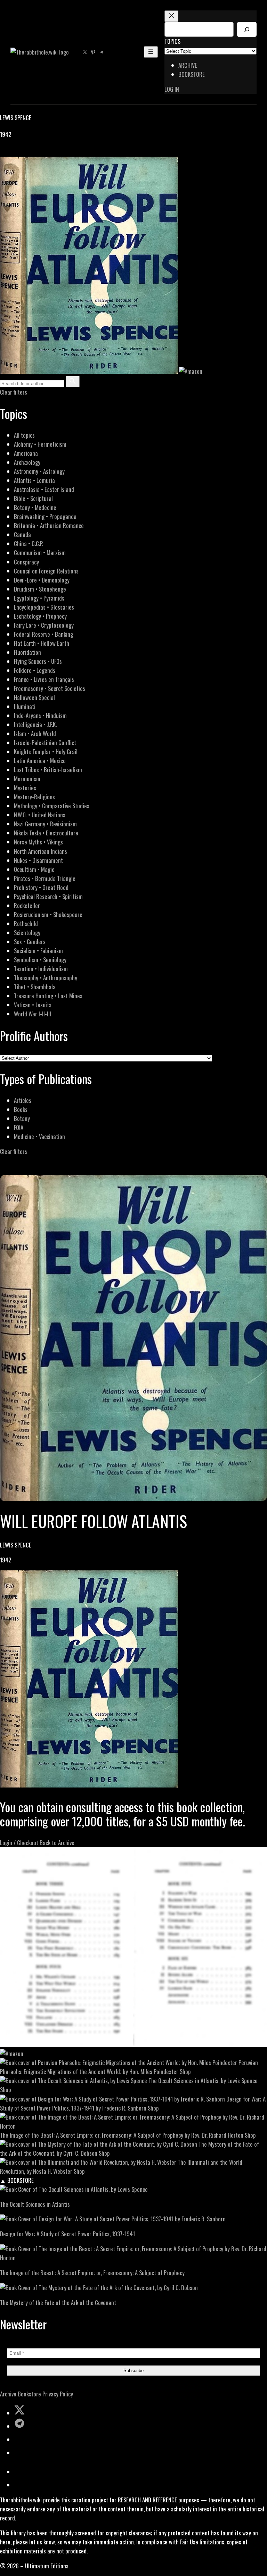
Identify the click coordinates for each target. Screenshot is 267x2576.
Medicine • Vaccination (39, 1136)
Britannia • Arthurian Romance (49, 525)
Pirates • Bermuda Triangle (45, 878)
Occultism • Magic (34, 869)
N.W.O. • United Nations (40, 815)
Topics (172, 41)
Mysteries (25, 788)
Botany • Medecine (35, 507)
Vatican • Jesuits (33, 1005)
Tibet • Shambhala (35, 987)
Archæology (27, 462)
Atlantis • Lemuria (34, 480)
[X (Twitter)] (13, 152)
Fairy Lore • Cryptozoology (44, 625)
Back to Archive (57, 1843)
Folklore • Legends (35, 670)
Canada (22, 534)
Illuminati (25, 706)
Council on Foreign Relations (46, 571)
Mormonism (27, 779)
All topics (24, 435)
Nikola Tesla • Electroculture (46, 833)
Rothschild (26, 923)
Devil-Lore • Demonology (42, 580)
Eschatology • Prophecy (40, 616)
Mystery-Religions (34, 797)
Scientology (27, 932)
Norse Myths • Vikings (38, 842)
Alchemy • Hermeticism (40, 444)
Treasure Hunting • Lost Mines (48, 996)
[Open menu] (151, 52)
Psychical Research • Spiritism (48, 896)
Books (21, 1109)
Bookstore (29, 2394)
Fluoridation (27, 652)
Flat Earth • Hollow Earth (42, 643)
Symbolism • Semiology (40, 960)
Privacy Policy (58, 2394)
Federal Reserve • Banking (43, 634)
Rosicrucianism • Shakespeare (48, 914)
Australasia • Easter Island (44, 489)
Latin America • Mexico (40, 761)
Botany (22, 1118)
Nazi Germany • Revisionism (45, 824)
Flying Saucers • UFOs (38, 661)
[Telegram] (29, 152)
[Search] (247, 29)
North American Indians (41, 851)
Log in (172, 89)
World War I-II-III (33, 1014)
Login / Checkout (19, 1843)
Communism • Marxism (40, 552)
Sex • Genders (30, 942)
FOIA (19, 1127)
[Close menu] (171, 16)
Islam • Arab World (35, 733)
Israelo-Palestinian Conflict (45, 742)
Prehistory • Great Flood (41, 887)
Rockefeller (27, 905)
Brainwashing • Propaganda (45, 516)
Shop (185, 2071)
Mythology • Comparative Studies (52, 806)
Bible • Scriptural (33, 498)
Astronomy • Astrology (39, 471)
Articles (23, 1100)
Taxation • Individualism (41, 969)
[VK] (21, 152)
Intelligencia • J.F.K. (35, 724)
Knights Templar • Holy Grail (46, 752)
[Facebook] (4, 152)
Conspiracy (26, 562)
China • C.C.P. (29, 543)
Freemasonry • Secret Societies (50, 688)
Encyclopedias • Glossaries (44, 607)
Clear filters (14, 392)
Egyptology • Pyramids (39, 598)
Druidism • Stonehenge (40, 589)
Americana (26, 453)
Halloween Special (34, 697)
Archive (8, 2394)
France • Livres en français (44, 679)
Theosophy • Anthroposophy (46, 978)
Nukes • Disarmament (38, 860)
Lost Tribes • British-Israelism (48, 770)
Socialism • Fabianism (38, 951)
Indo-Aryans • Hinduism (40, 715)
